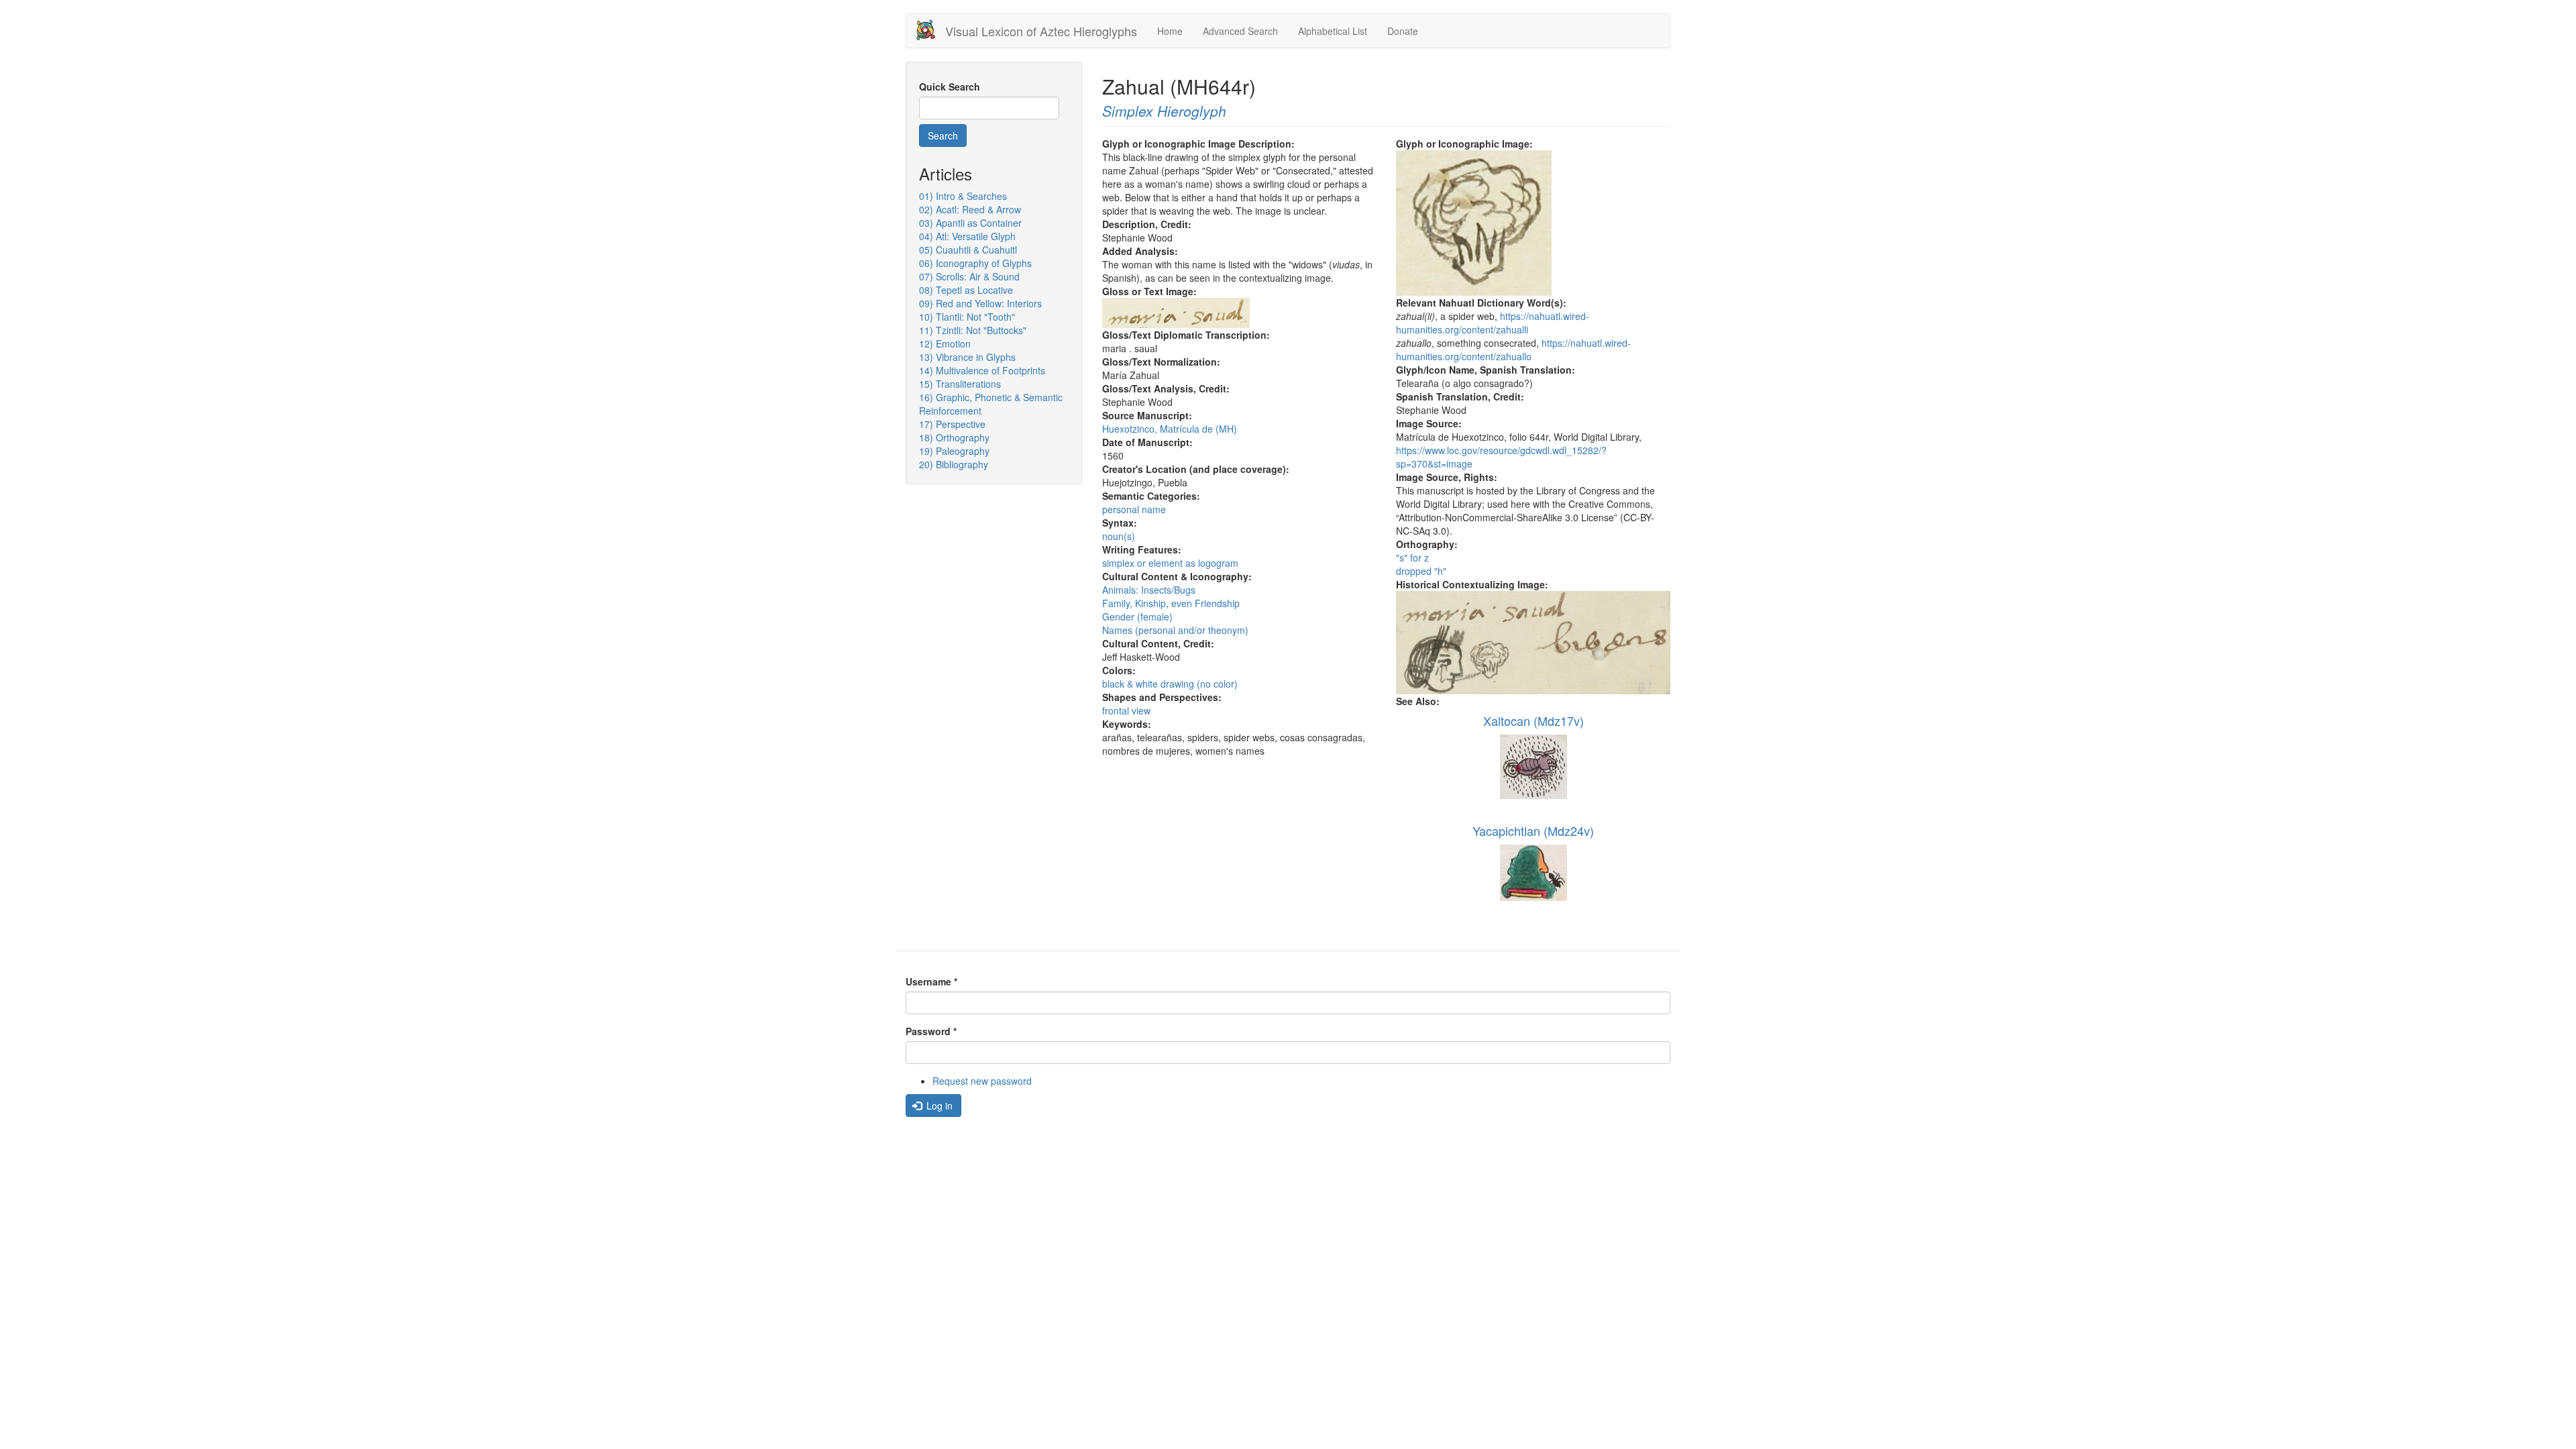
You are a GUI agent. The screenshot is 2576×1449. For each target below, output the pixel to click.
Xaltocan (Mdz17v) (1534, 720)
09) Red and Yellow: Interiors (980, 303)
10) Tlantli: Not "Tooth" (967, 317)
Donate (1403, 31)
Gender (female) (1137, 616)
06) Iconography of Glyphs (975, 263)
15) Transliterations (960, 384)
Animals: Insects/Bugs (1149, 590)
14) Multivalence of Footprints (982, 370)
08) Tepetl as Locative (966, 290)
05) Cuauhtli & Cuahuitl (968, 250)
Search (943, 136)
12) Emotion (945, 343)
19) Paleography (954, 451)
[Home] (931, 30)
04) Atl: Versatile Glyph (967, 236)
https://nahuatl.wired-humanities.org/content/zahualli (1493, 323)
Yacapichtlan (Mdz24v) (1533, 830)
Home (1170, 31)
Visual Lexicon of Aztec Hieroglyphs (1041, 31)
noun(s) (1119, 536)
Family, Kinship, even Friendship (1171, 603)
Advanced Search (1240, 31)
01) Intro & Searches (963, 196)
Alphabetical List (1333, 31)
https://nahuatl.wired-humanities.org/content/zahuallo (1513, 350)
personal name (1134, 509)
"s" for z (1412, 557)
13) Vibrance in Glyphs (967, 357)
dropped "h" (1421, 571)
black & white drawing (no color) (1170, 684)
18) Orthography (954, 437)
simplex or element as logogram (1170, 563)
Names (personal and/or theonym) (1175, 630)
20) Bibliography (954, 464)
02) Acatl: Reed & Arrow (970, 209)
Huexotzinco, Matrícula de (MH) (1170, 429)
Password (931, 1031)
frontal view (1126, 710)
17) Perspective (952, 424)
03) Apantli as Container (970, 223)
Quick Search (950, 87)
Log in (938, 1106)
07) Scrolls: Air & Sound (969, 276)
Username (931, 981)
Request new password (982, 1081)
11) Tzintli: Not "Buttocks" (973, 330)
